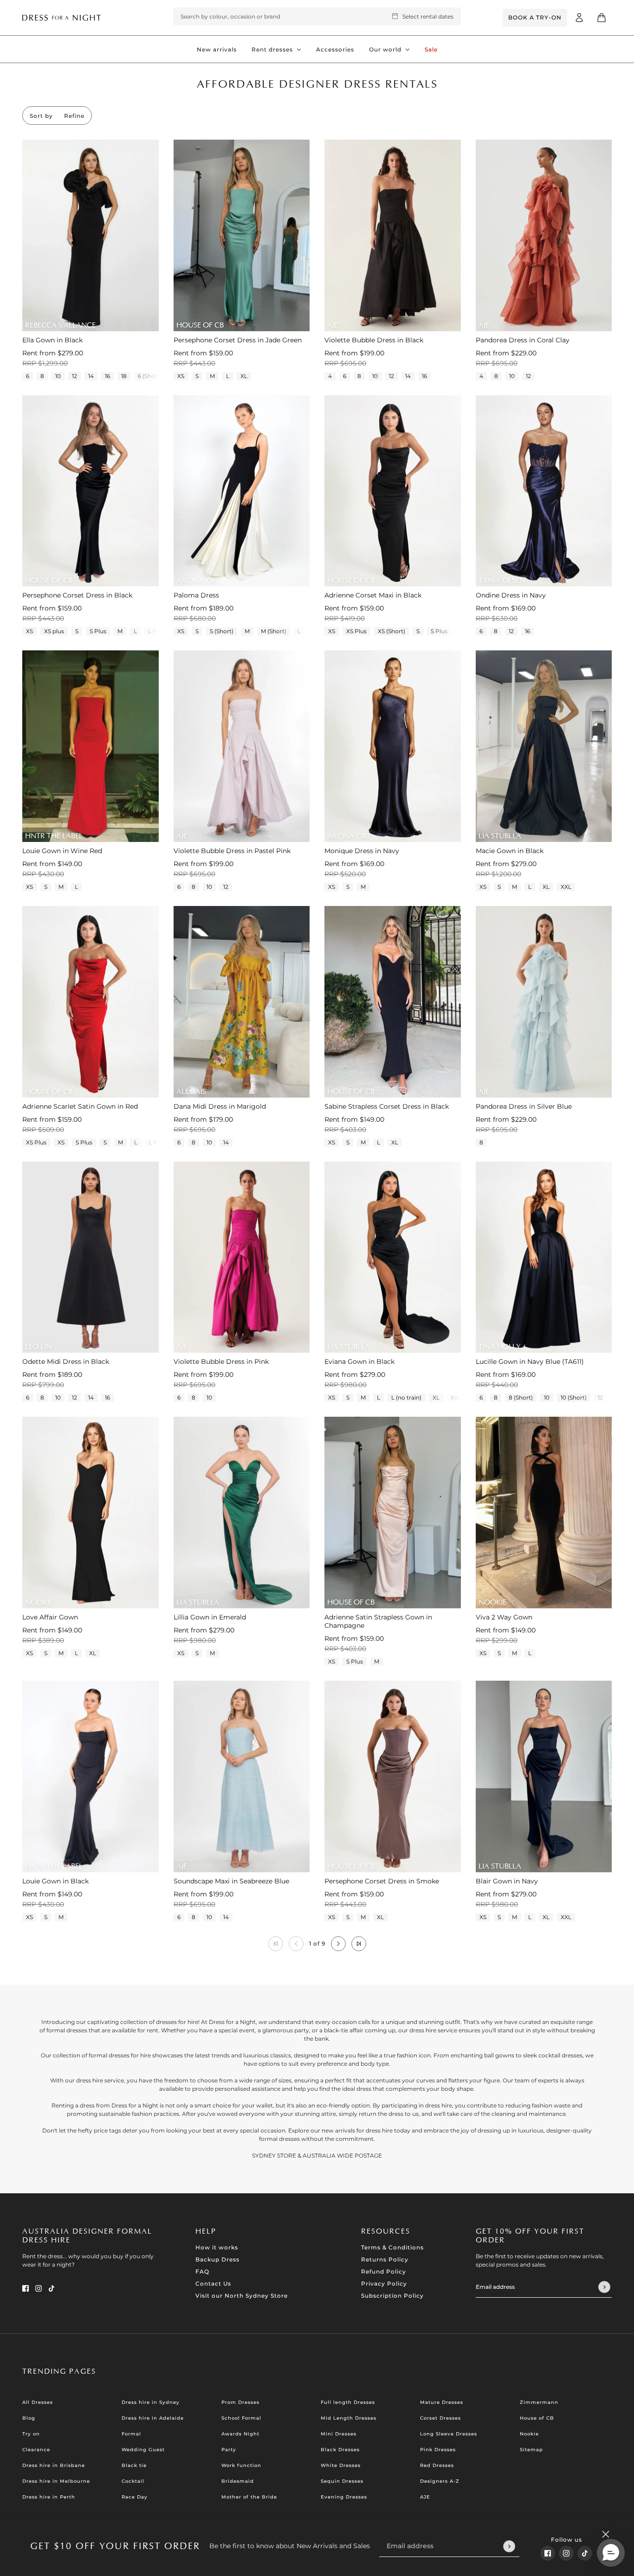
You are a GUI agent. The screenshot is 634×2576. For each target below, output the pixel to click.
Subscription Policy (392, 2296)
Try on (31, 2434)
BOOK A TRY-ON (535, 17)
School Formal (241, 2418)
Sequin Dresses (342, 2481)
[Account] (579, 18)
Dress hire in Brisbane (54, 2465)
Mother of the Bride (249, 2497)
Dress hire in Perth (49, 2497)
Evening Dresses (344, 2497)
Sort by (41, 116)
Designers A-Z (440, 2481)
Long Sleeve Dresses (449, 2434)
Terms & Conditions (392, 2247)
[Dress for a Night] (61, 17)
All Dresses (38, 2402)
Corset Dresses (440, 2418)
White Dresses (341, 2465)
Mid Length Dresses (349, 2418)
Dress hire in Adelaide (153, 2418)
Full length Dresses (348, 2402)
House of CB (537, 2418)
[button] (338, 1944)
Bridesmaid (238, 2481)
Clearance (36, 2450)
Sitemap (531, 2450)
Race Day (135, 2497)
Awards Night (240, 2434)
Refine (74, 116)
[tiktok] (585, 2553)
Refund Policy (384, 2271)
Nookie (529, 2434)
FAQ (202, 2271)
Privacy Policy (384, 2284)
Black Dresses (340, 2450)
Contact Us (213, 2284)
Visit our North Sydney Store (242, 2296)
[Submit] (509, 2546)
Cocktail (133, 2481)
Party (229, 2450)
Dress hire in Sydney (151, 2402)
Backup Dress (217, 2259)
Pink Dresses (438, 2450)
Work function (241, 2465)
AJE (425, 2497)
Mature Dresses (442, 2402)
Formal (131, 2434)
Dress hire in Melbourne (56, 2481)
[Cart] (602, 18)
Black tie (134, 2465)
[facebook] (548, 2553)
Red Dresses (437, 2465)
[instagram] (566, 2553)
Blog (29, 2418)
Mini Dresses (339, 2434)
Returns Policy (385, 2259)
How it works (217, 2247)
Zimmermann (539, 2402)
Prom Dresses (240, 2402)
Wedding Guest (143, 2450)
